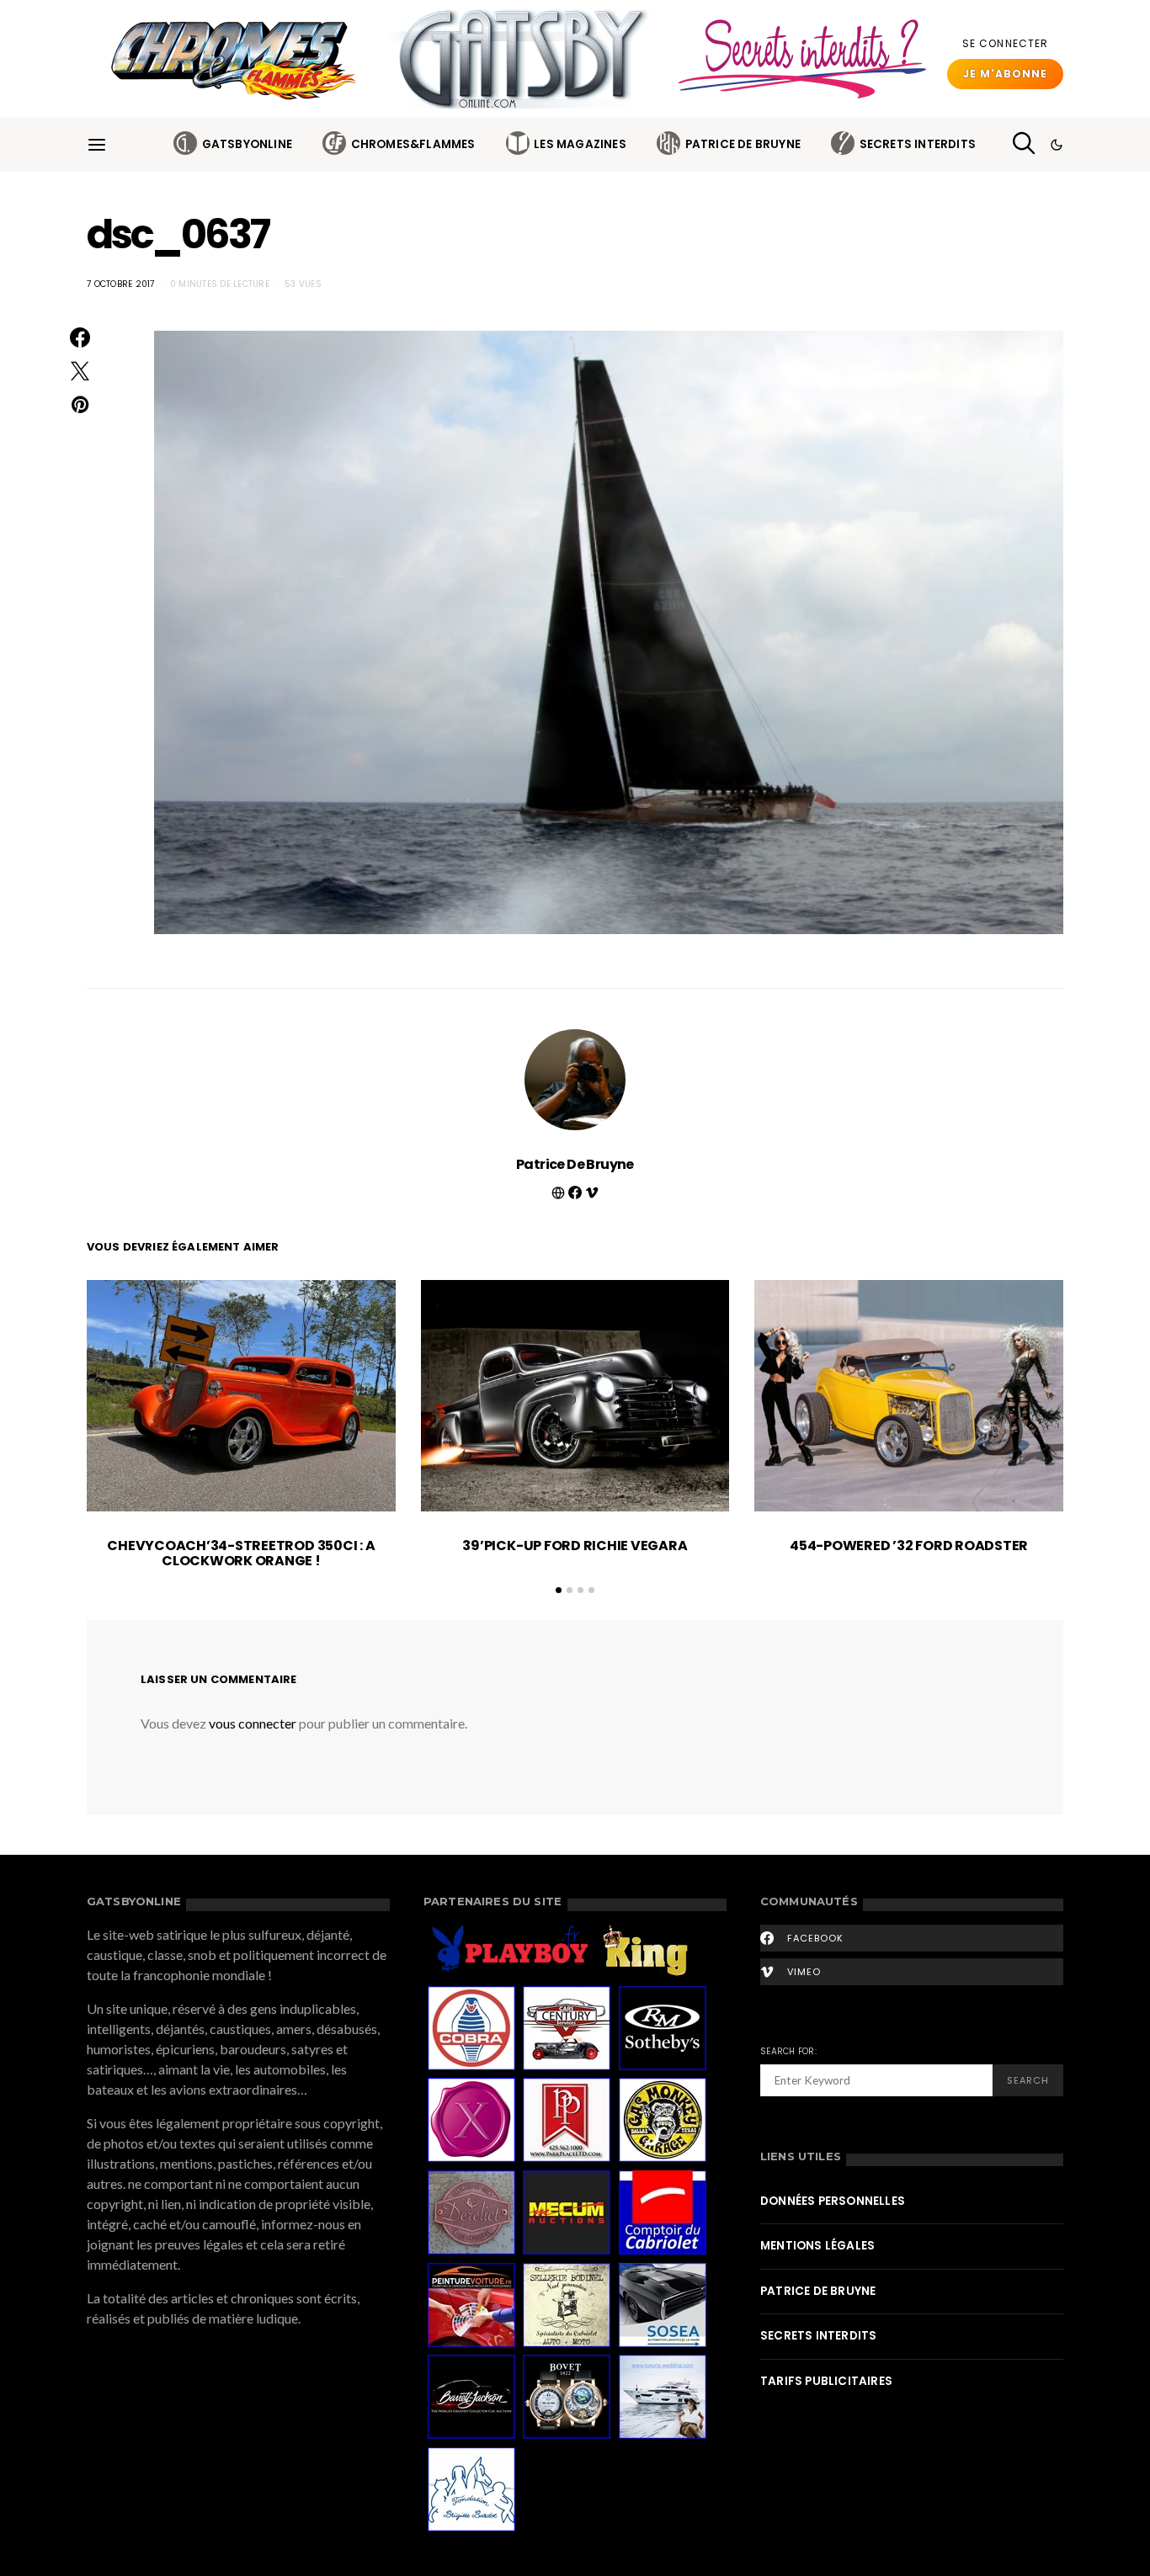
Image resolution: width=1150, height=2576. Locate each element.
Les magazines (580, 144)
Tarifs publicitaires (826, 2381)
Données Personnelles (833, 2201)
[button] (1057, 145)
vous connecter (253, 1723)
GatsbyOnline (247, 144)
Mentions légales (817, 2246)
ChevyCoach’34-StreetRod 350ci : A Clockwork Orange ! (241, 1553)
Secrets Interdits (918, 144)
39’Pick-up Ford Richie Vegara (575, 1546)
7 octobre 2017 (121, 284)
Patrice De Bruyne (743, 144)
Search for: (788, 2051)
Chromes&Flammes (413, 144)
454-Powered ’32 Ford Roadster (909, 1546)
